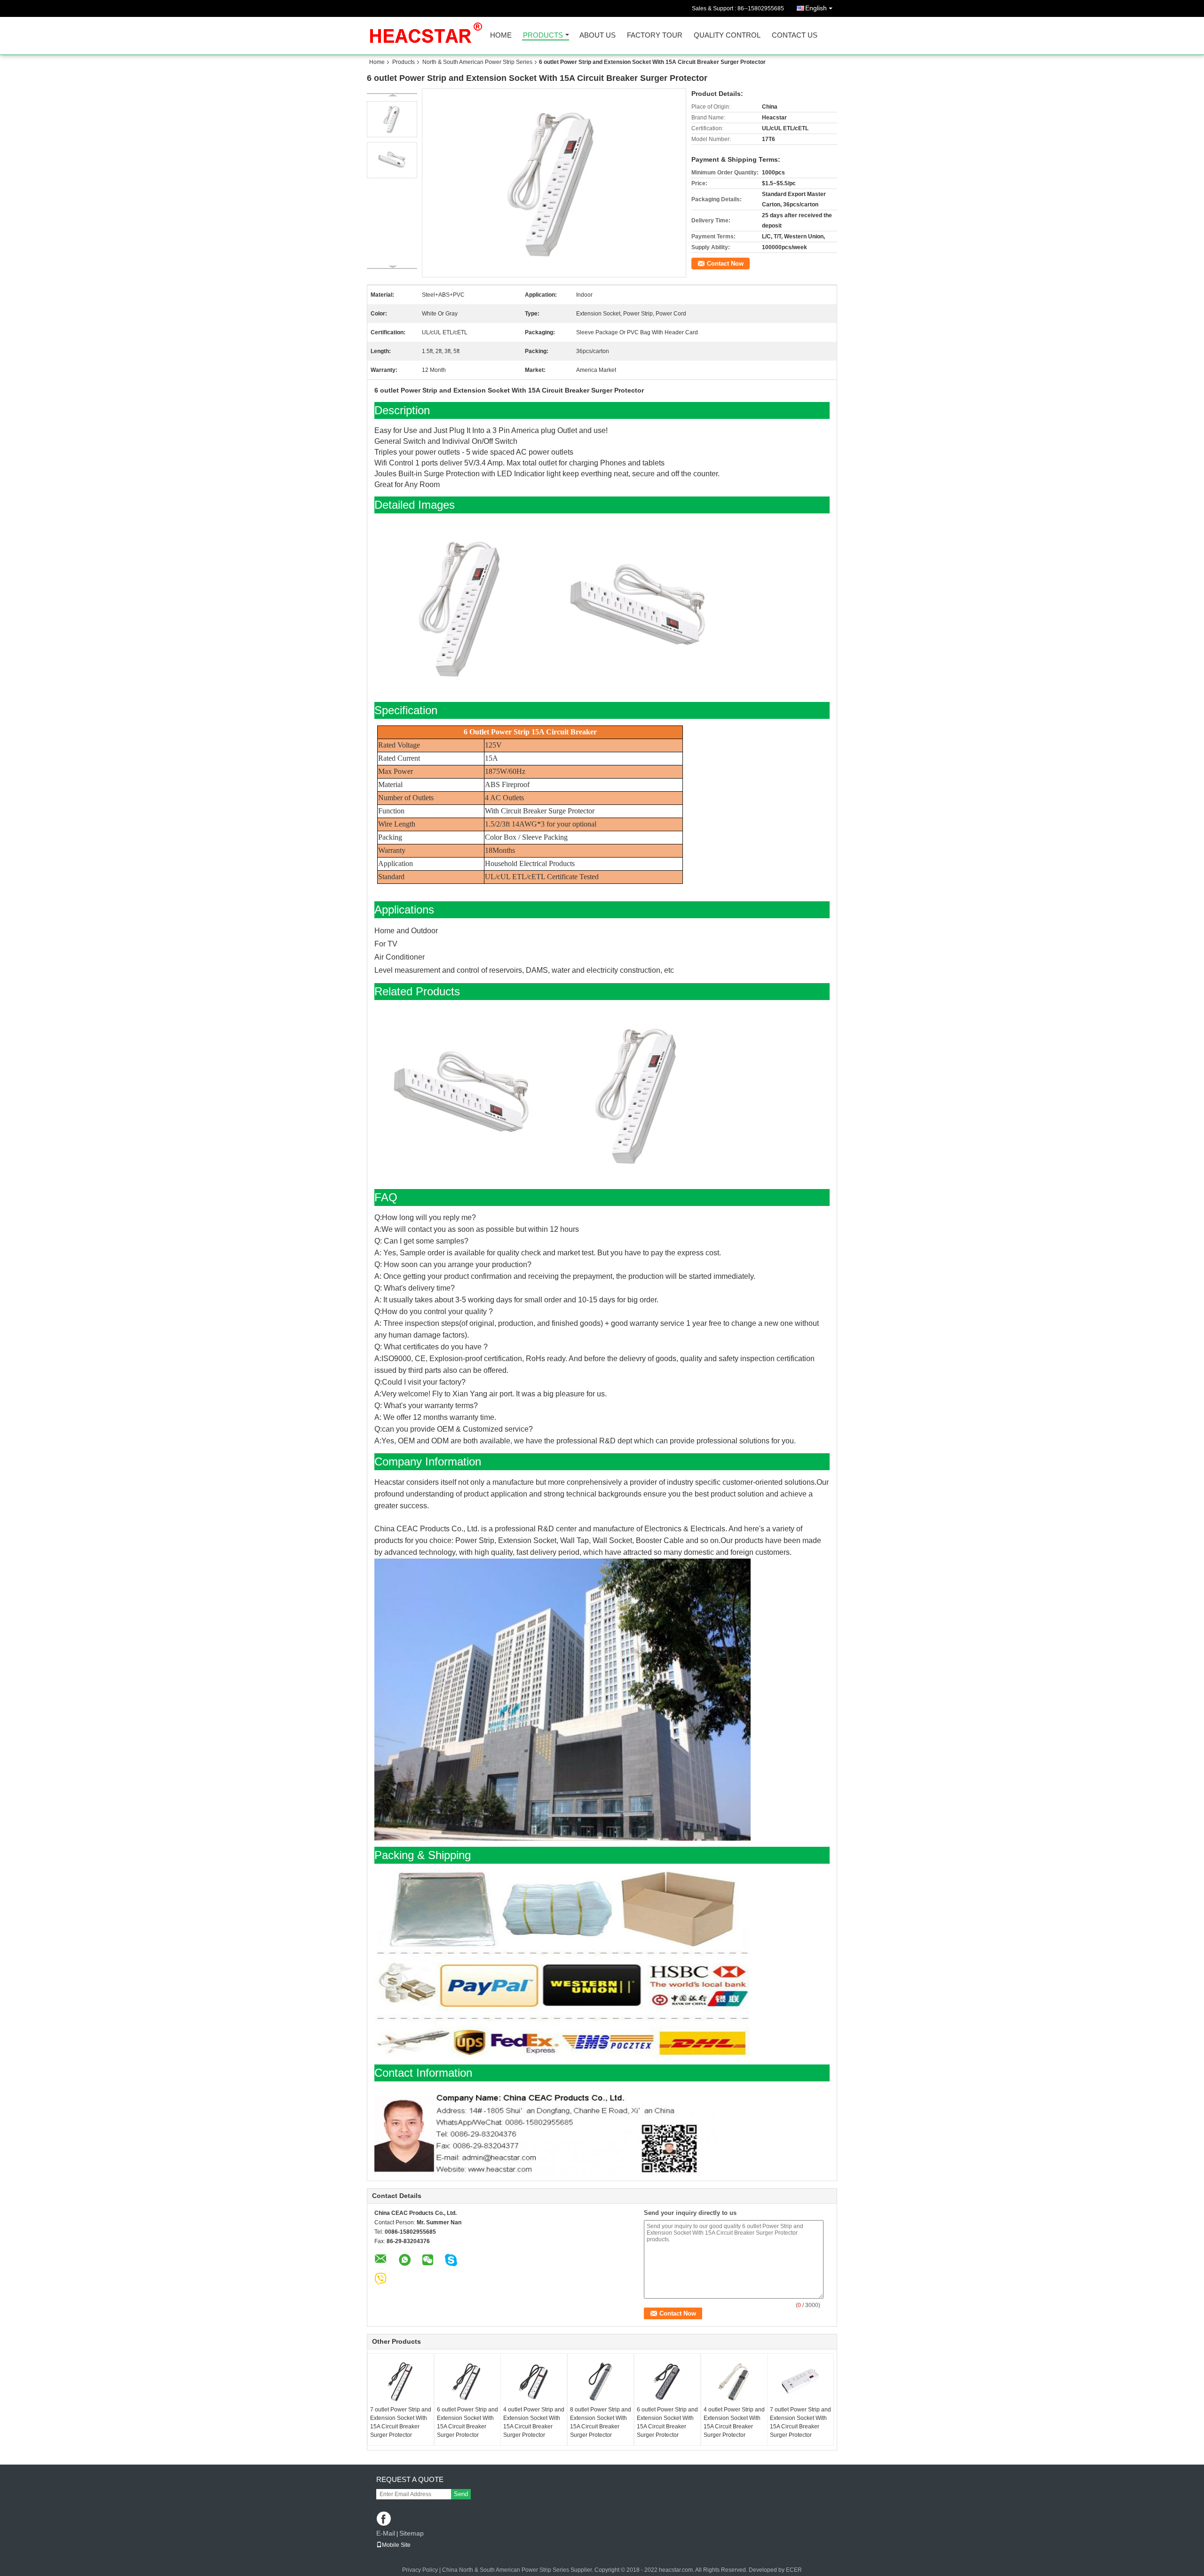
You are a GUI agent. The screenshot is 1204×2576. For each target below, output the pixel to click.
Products (543, 35)
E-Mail (386, 2533)
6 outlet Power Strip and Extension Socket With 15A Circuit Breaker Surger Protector (467, 2422)
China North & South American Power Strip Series (506, 2570)
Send (461, 2494)
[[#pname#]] (554, 183)
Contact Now (725, 264)
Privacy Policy (420, 2570)
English (816, 8)
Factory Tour (655, 35)
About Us (598, 35)
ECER (794, 2570)
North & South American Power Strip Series (477, 62)
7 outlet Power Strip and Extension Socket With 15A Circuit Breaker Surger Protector (401, 2422)
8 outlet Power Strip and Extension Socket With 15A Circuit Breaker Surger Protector (601, 2422)
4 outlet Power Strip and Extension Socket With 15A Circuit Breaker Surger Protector (534, 2422)
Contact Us (795, 35)
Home (501, 35)
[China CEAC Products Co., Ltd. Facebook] (384, 2519)
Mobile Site (396, 2545)
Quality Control (727, 35)
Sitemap (412, 2533)
